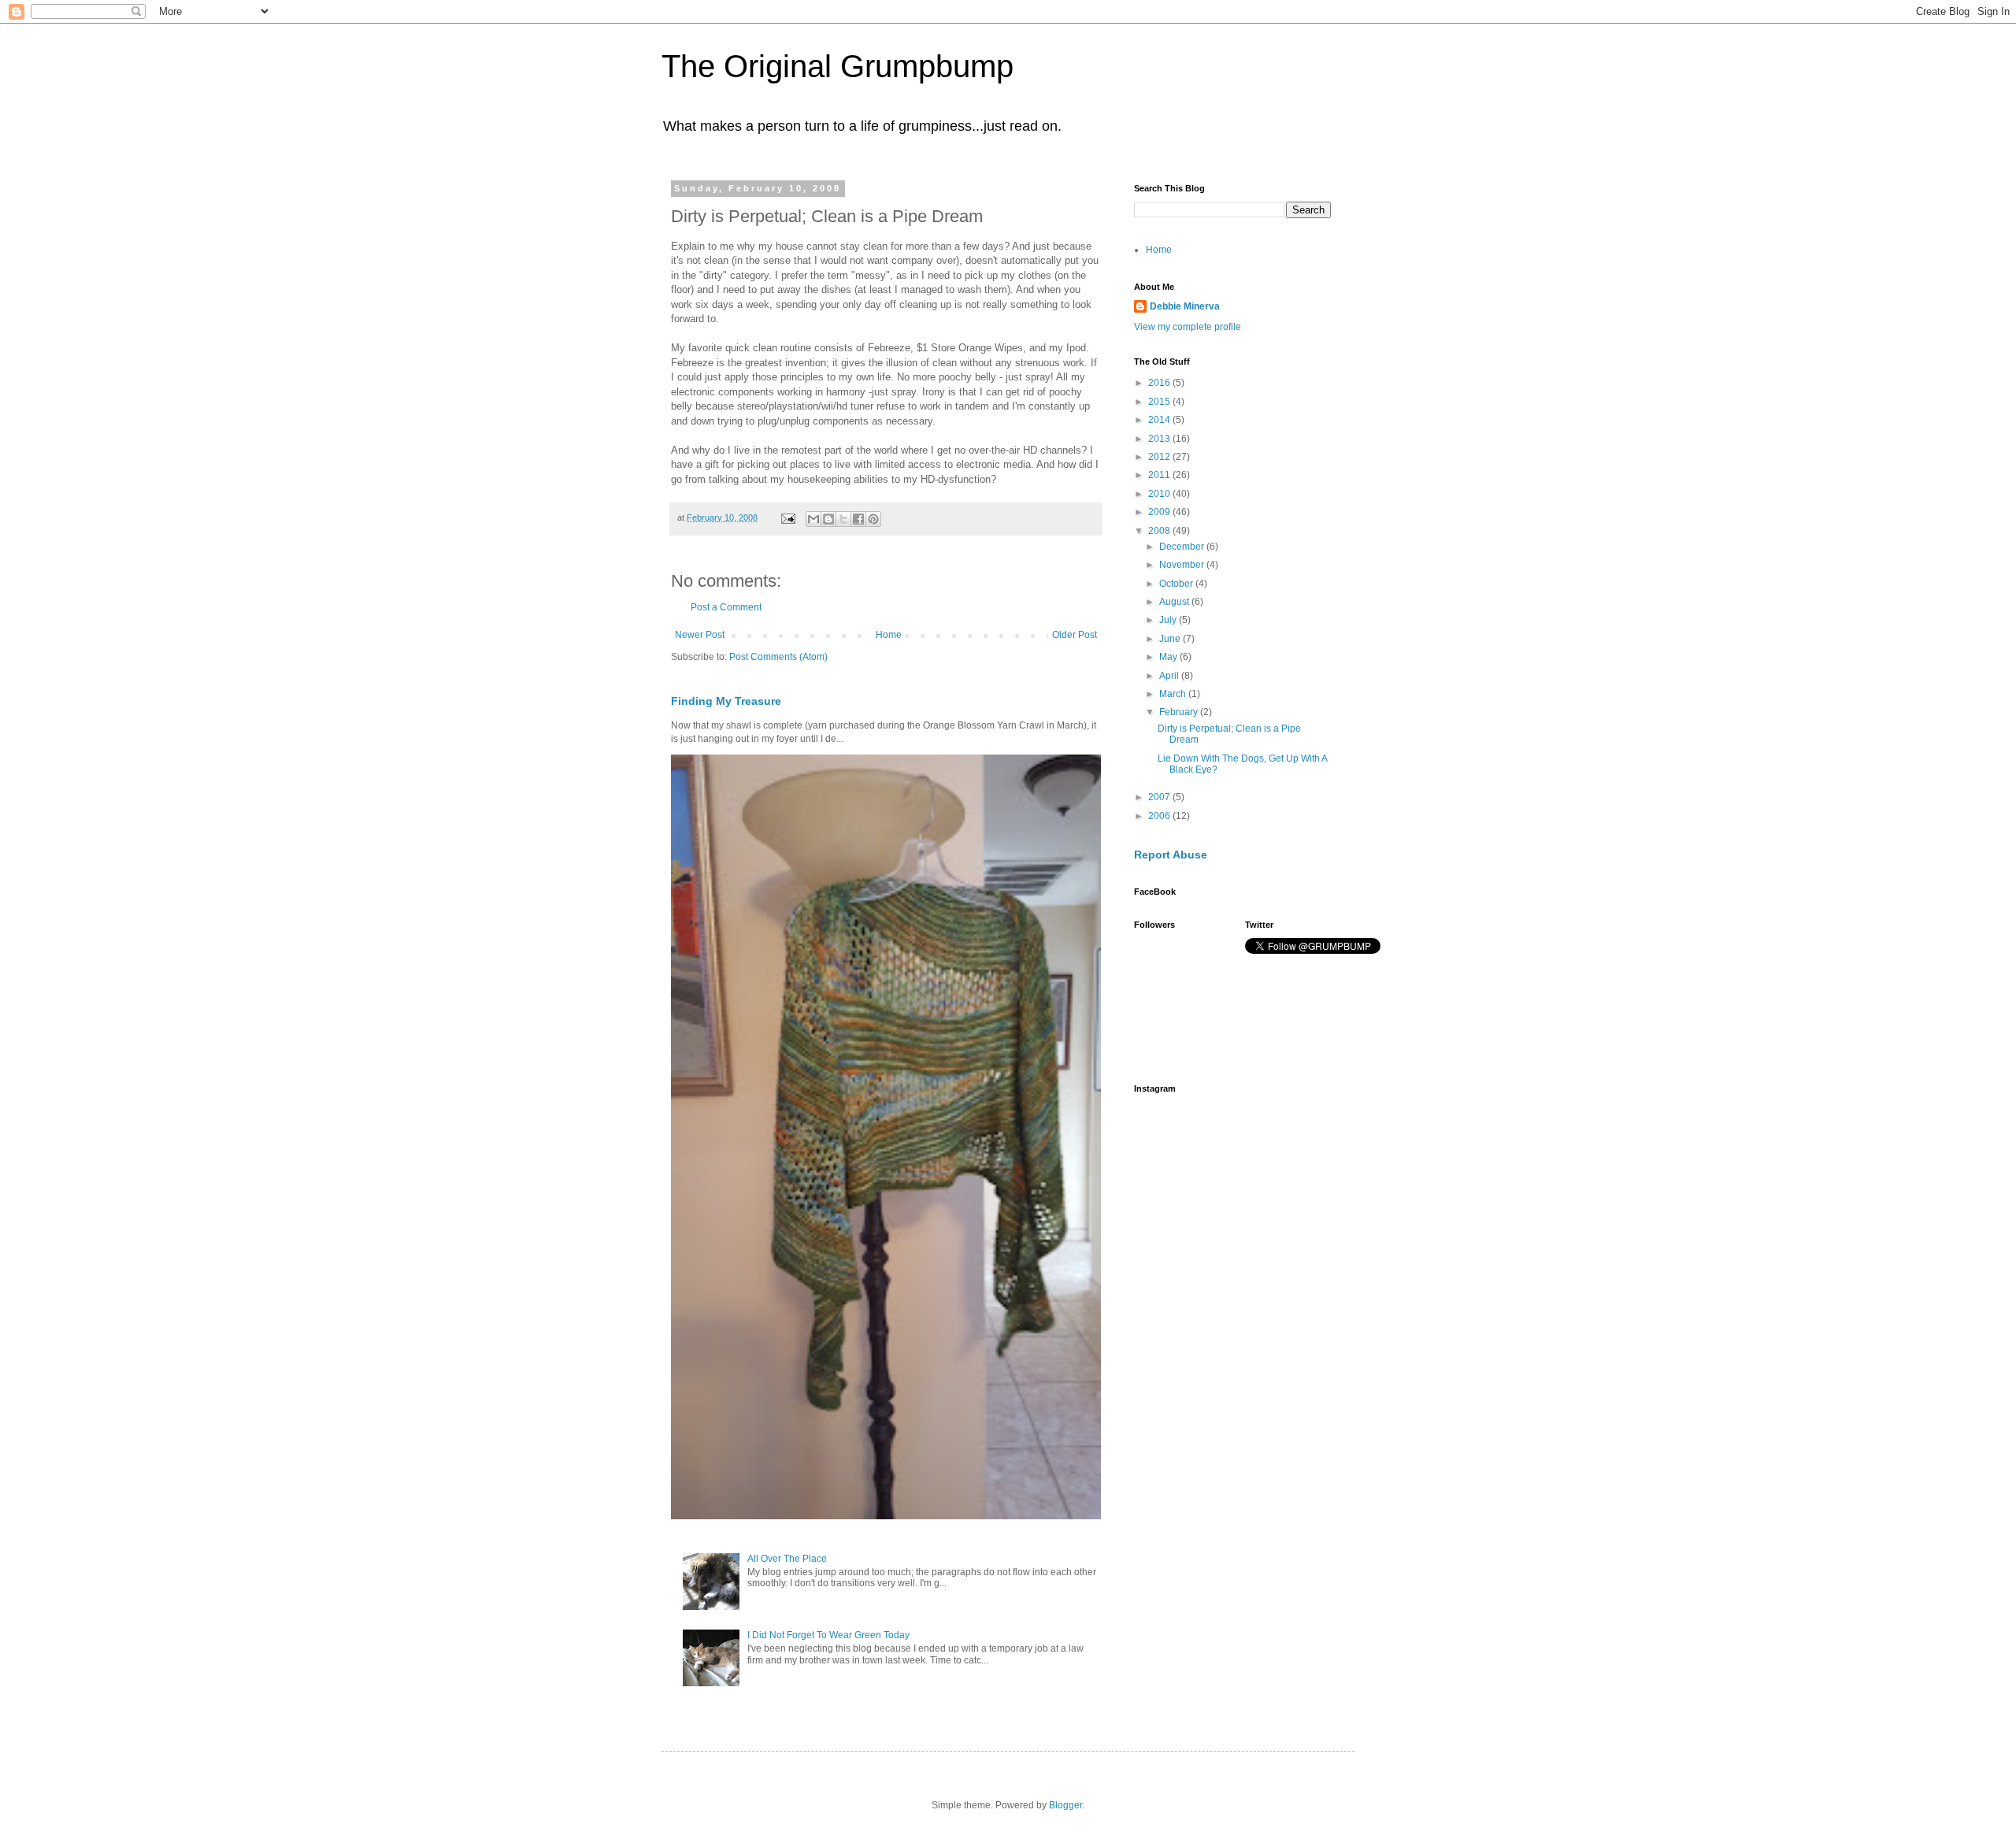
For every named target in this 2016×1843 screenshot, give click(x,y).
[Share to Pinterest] (873, 519)
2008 (1160, 531)
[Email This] (813, 519)
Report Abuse (1171, 855)
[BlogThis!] (828, 519)
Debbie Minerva (1185, 306)
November (1183, 565)
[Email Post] (787, 517)
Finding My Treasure (726, 701)
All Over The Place (787, 1559)
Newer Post (700, 635)
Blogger (1065, 1805)
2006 (1160, 816)
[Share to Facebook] (858, 519)
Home (889, 635)
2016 (1160, 383)
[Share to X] (843, 519)
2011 (1160, 475)
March (1174, 694)
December (1183, 547)
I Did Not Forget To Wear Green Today (828, 1635)
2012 (1160, 457)
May (1169, 657)
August (1175, 602)
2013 (1160, 439)
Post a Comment (726, 607)
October (1177, 584)
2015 (1160, 402)
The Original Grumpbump (838, 66)
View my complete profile (1188, 327)
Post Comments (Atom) (778, 657)
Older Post (1075, 635)
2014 (1160, 420)
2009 (1160, 512)
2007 (1160, 797)
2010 (1160, 494)
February (1180, 712)
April (1170, 676)
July (1169, 620)
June (1171, 639)
